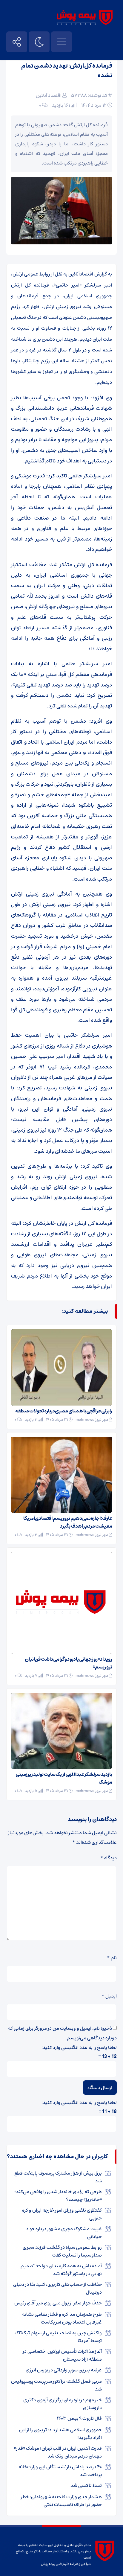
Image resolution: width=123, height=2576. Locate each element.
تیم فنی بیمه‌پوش (54, 2564)
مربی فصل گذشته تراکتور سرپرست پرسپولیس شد (56, 2385)
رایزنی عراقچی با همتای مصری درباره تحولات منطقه (64, 1411)
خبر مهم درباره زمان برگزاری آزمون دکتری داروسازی (63, 2404)
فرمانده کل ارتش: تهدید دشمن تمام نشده (67, 71)
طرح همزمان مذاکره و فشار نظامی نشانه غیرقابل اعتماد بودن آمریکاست (62, 2318)
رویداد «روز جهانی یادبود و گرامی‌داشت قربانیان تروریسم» (69, 1663)
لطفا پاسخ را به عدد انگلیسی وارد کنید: (79, 2047)
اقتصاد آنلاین (49, 95)
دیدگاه (109, 1858)
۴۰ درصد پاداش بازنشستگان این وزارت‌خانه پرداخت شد (60, 2471)
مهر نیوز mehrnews (92, 1420)
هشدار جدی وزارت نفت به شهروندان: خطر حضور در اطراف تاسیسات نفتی (61, 2501)
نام (112, 1958)
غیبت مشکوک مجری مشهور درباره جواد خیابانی (64, 2233)
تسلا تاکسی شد (86, 2485)
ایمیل (109, 1996)
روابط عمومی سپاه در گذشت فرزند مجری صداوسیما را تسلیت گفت (62, 2251)
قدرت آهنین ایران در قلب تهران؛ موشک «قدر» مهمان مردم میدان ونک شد (58, 2452)
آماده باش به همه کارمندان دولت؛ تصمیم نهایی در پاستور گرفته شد (61, 2270)
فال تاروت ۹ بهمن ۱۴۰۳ (79, 2418)
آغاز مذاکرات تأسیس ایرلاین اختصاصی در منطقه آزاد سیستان (62, 2355)
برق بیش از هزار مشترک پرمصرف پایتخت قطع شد (58, 2177)
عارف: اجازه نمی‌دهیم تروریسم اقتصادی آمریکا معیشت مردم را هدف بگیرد (68, 1522)
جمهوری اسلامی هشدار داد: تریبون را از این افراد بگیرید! (60, 2434)
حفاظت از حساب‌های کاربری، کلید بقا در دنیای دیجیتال (57, 2288)
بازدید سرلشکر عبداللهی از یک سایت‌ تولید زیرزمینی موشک (64, 1778)
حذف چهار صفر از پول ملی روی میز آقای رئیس (58, 2303)
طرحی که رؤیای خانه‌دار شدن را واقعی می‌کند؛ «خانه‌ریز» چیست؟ (58, 2196)
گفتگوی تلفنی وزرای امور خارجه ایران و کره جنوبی (62, 2214)
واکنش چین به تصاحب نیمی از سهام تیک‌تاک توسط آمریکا (58, 2337)
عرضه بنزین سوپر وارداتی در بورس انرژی (64, 2370)
